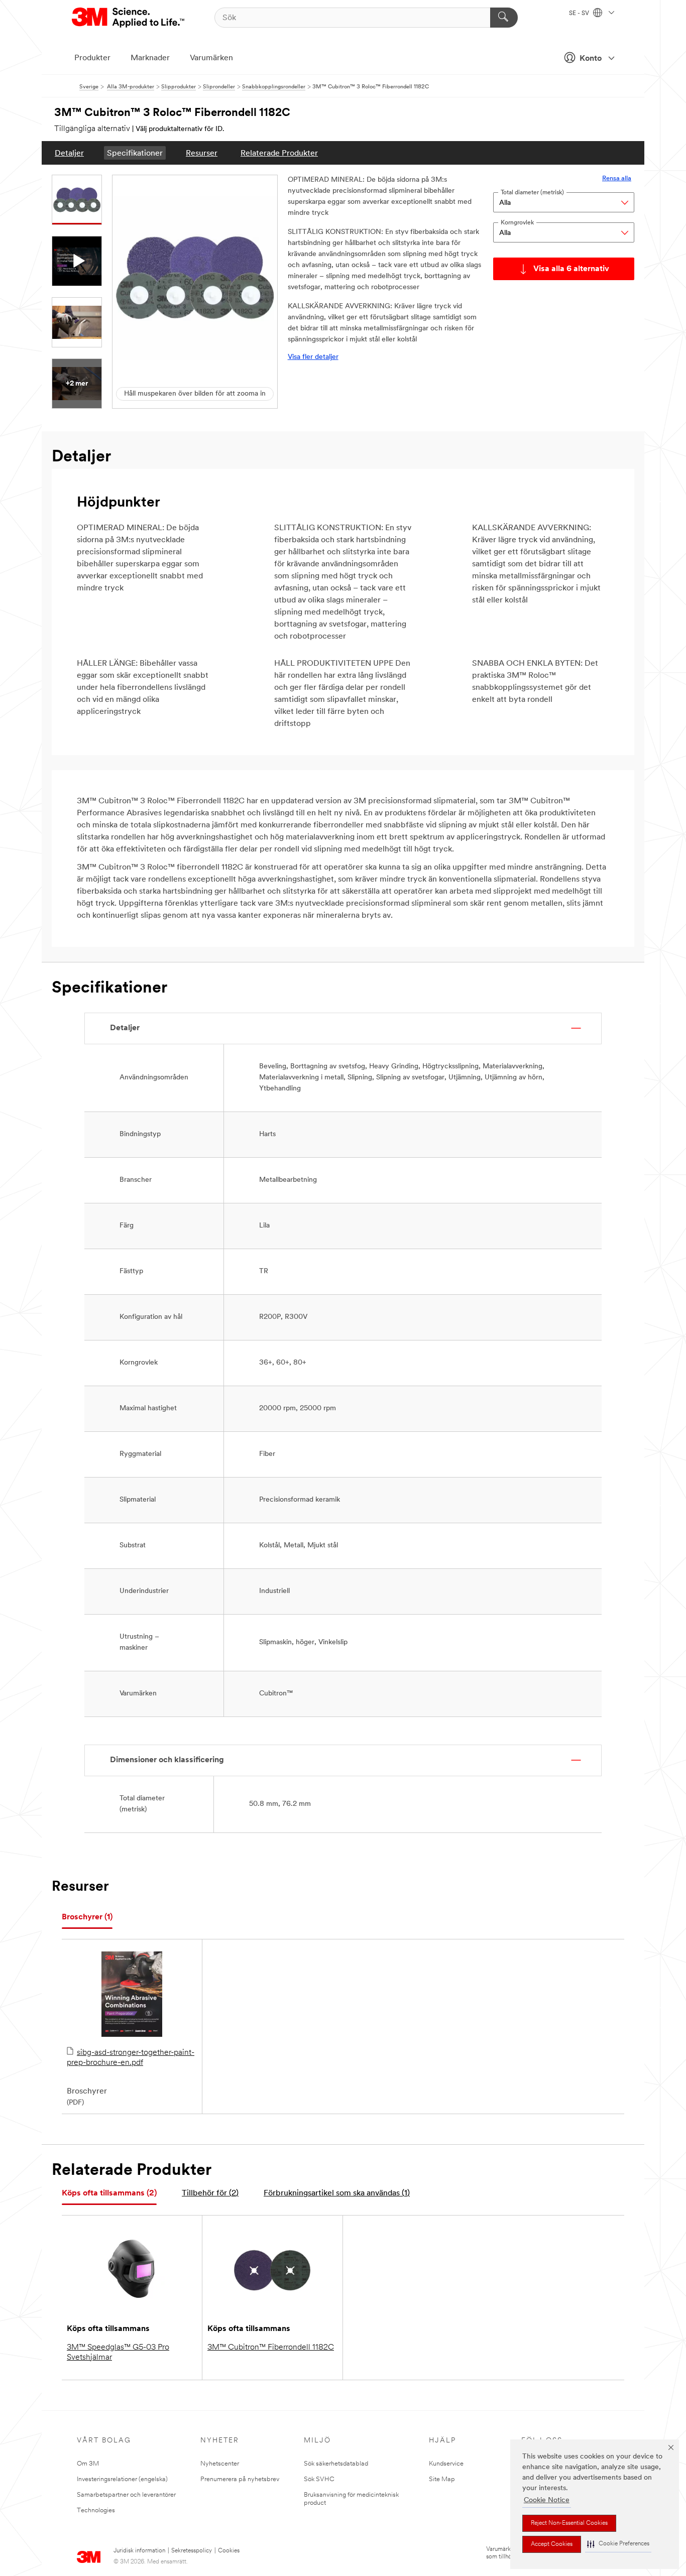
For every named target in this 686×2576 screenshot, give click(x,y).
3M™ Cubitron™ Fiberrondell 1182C (271, 2348)
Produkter (92, 58)
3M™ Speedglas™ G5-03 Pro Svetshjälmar (118, 2353)
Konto (591, 59)
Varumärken (211, 58)
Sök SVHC (319, 2479)
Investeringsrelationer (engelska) (122, 2479)
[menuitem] (69, 153)
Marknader (150, 58)
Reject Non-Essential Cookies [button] (569, 2523)
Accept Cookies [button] (552, 2544)
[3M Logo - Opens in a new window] (129, 18)
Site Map (442, 2479)
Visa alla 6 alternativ (571, 269)
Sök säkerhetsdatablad (336, 2464)
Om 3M (88, 2464)
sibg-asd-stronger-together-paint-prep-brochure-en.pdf (131, 2058)
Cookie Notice (547, 2500)
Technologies (96, 2510)
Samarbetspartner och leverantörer (126, 2495)
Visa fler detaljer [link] (313, 357)
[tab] (87, 1918)
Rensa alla (617, 178)
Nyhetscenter (220, 2464)
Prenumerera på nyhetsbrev (240, 2479)
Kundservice (446, 2464)
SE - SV (580, 14)
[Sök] (504, 18)
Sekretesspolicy (192, 2551)
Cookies (229, 2551)
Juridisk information (139, 2551)
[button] (618, 2544)
